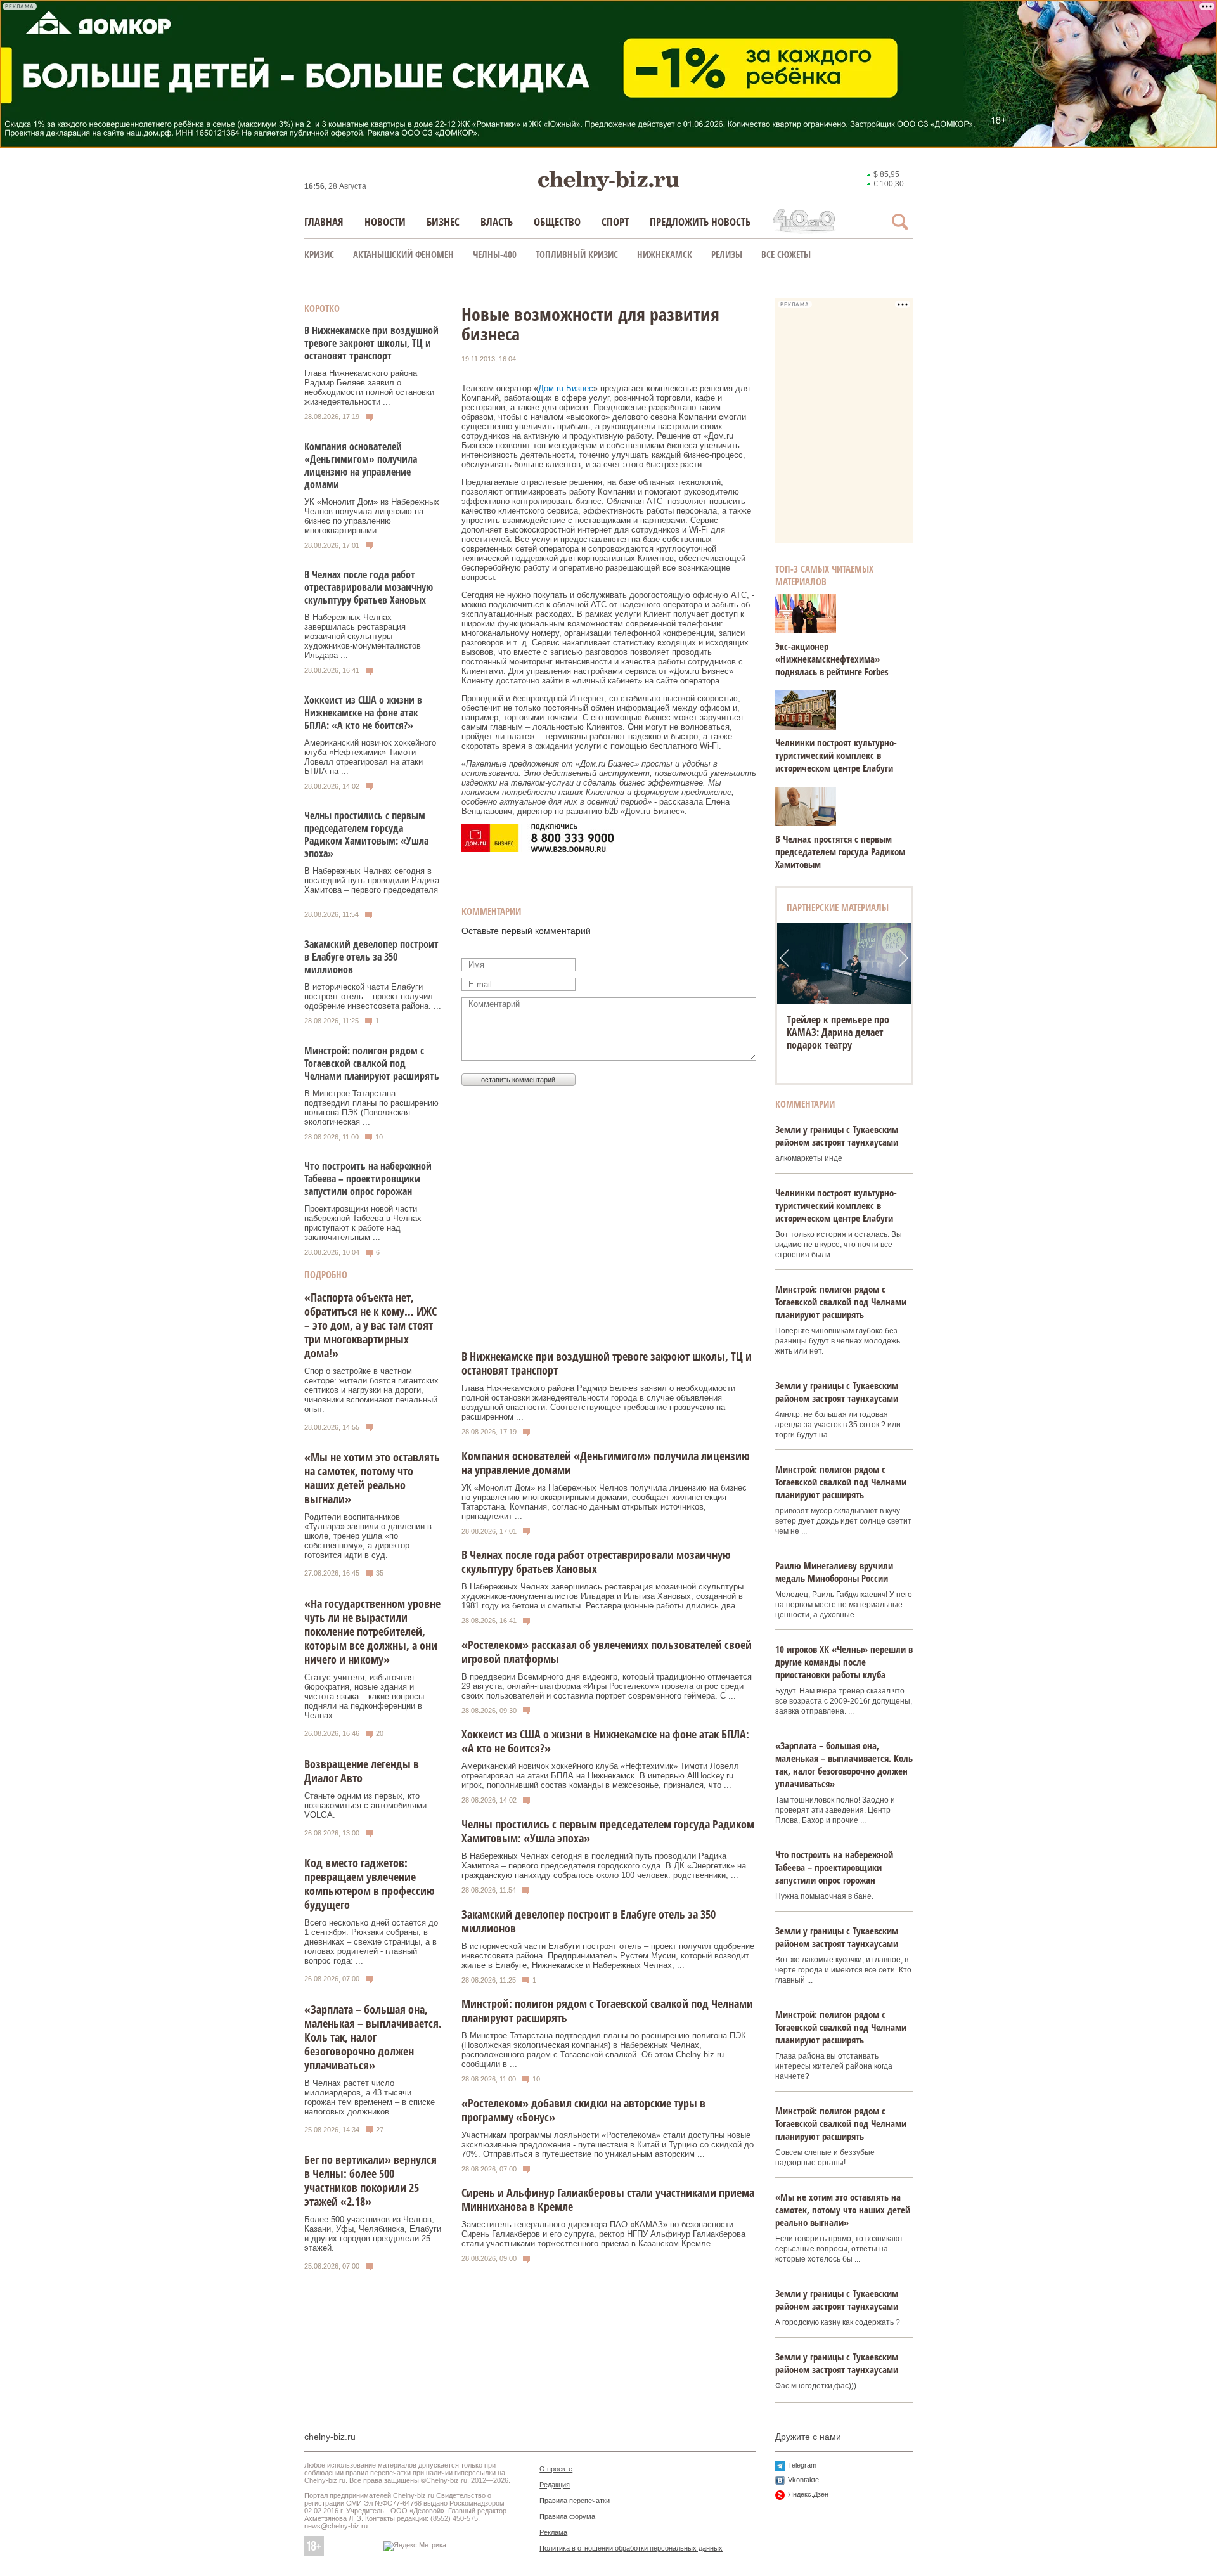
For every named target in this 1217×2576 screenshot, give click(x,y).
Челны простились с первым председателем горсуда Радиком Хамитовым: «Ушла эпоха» (366, 834)
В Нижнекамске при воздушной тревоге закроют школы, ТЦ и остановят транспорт (371, 343)
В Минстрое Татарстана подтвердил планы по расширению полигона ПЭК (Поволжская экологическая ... (371, 1108)
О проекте (556, 2469)
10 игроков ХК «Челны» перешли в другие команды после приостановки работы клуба (844, 1662)
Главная (324, 222)
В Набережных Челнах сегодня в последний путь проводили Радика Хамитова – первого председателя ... (372, 885)
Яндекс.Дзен (808, 2494)
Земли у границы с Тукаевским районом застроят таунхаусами (837, 1136)
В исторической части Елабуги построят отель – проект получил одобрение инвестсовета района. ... (373, 996)
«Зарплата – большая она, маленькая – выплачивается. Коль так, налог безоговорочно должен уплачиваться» (373, 2037)
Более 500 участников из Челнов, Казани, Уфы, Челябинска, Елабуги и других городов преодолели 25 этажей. (373, 2234)
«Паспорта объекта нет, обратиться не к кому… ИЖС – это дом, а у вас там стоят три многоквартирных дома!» (370, 1325)
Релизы (727, 254)
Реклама (553, 2532)
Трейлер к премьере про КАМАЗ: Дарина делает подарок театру (838, 1032)
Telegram (802, 2465)
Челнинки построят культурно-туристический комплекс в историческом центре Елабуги (836, 755)
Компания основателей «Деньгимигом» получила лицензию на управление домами (361, 465)
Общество (557, 222)
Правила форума (567, 2516)
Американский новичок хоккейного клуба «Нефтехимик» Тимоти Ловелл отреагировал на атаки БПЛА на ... (370, 757)
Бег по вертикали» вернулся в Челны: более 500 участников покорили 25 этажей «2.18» (370, 2180)
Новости (385, 222)
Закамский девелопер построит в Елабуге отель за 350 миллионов (371, 957)
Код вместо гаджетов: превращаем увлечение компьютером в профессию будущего (370, 1884)
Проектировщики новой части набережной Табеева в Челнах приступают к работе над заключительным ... (363, 1223)
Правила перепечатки (575, 2501)
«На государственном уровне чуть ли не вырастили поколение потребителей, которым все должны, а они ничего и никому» (372, 1631)
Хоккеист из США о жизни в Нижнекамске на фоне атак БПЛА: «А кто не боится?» (363, 713)
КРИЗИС (319, 254)
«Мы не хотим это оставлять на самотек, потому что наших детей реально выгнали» (372, 1478)
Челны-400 (495, 254)
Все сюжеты (786, 254)
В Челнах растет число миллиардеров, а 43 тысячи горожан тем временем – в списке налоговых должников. (370, 2097)
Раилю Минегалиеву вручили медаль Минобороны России (834, 1572)
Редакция (555, 2485)
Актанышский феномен (403, 254)
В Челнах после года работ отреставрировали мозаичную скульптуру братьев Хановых (369, 587)
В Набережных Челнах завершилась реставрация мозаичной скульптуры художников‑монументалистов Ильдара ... (363, 636)
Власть (497, 222)
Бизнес (443, 222)
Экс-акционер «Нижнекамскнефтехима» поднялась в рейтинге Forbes (832, 659)
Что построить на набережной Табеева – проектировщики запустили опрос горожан (368, 1179)
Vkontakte (803, 2480)
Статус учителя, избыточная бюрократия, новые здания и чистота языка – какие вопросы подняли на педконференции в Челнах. (364, 1696)
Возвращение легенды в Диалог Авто (362, 1771)
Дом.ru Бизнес (566, 388)
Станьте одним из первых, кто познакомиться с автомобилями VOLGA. (365, 1805)
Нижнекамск (665, 254)
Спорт (615, 222)
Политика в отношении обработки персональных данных (631, 2548)
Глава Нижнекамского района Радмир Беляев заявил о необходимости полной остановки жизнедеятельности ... (369, 387)
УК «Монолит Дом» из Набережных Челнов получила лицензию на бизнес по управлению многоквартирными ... (372, 516)
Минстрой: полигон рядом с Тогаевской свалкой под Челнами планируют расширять (372, 1063)
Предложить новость (700, 222)
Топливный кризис (577, 254)
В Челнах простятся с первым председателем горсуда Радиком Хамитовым (840, 851)
